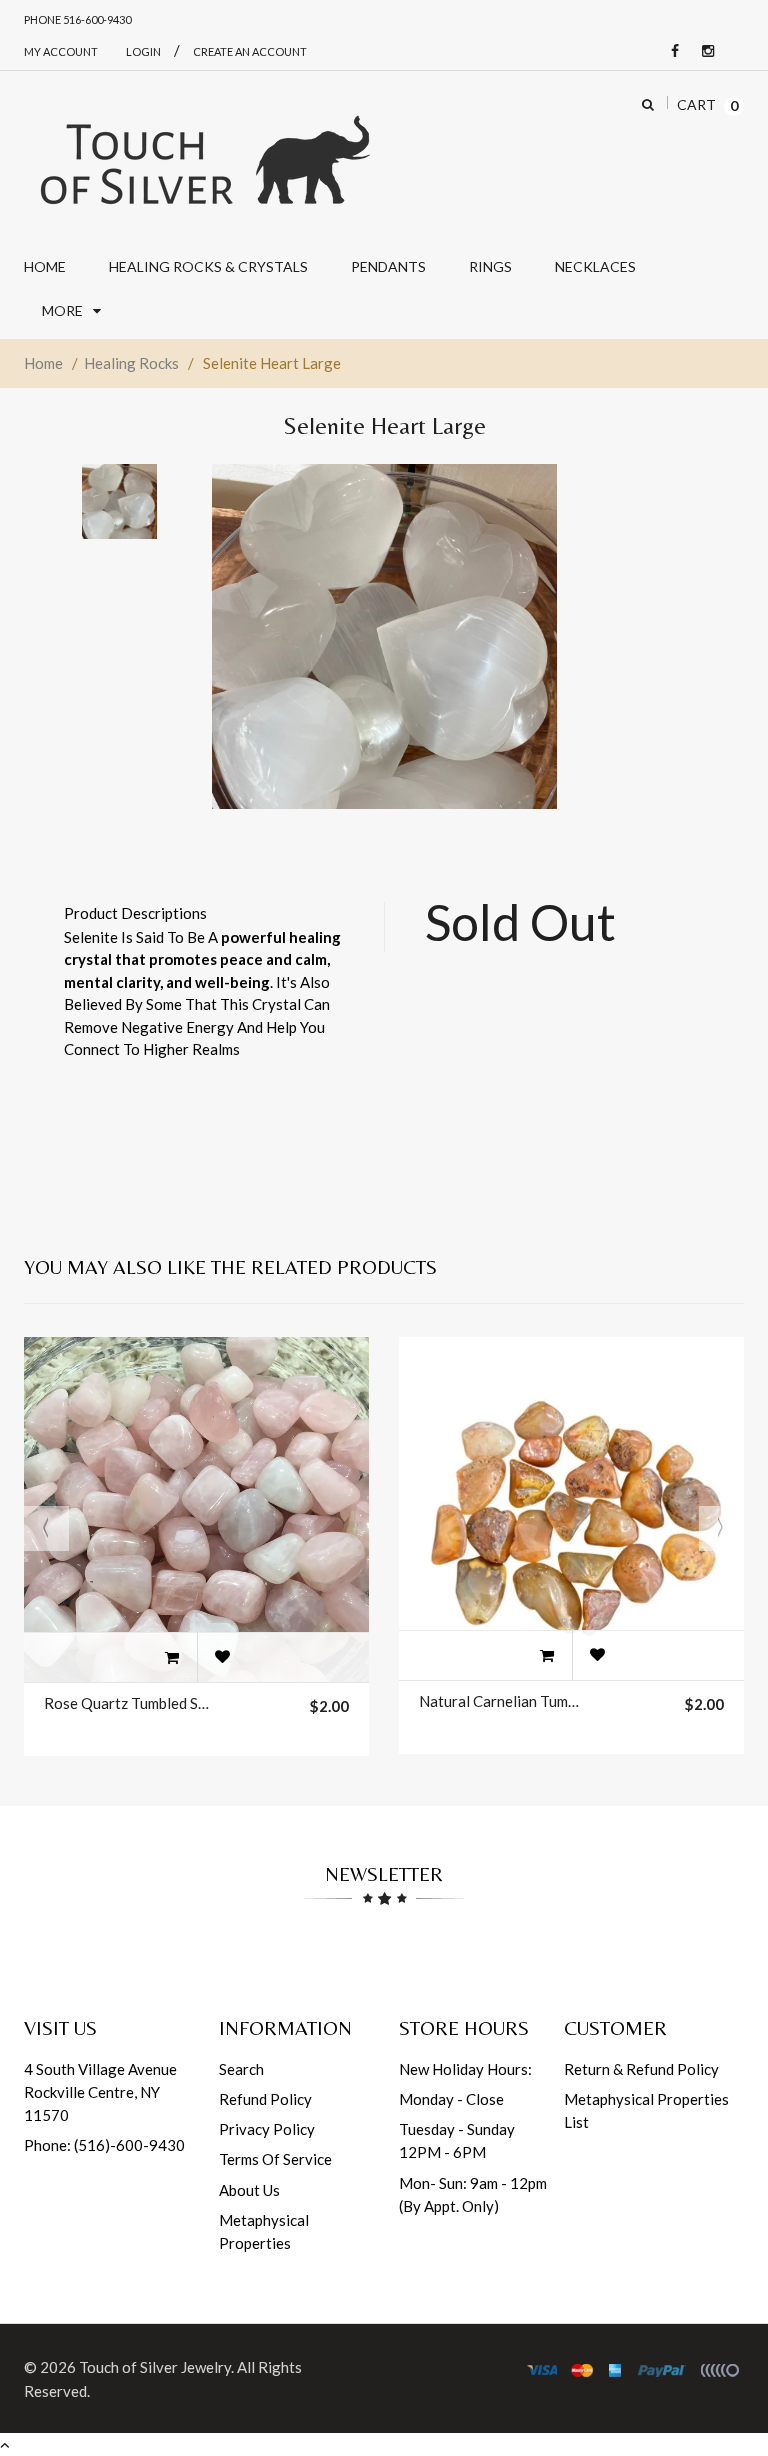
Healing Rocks (131, 363)
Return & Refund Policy (641, 2069)
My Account (61, 51)
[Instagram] (703, 51)
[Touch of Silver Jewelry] (204, 158)
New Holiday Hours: (465, 2069)
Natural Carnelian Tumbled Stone (502, 1701)
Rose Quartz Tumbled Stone (127, 1703)
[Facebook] (670, 51)
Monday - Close (451, 2099)
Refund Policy (265, 2099)
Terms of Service (275, 2159)
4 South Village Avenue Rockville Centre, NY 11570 (100, 2092)
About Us (249, 2190)
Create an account (250, 51)
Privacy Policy (267, 2129)
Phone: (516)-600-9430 (104, 2145)
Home (43, 363)
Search (241, 2069)
